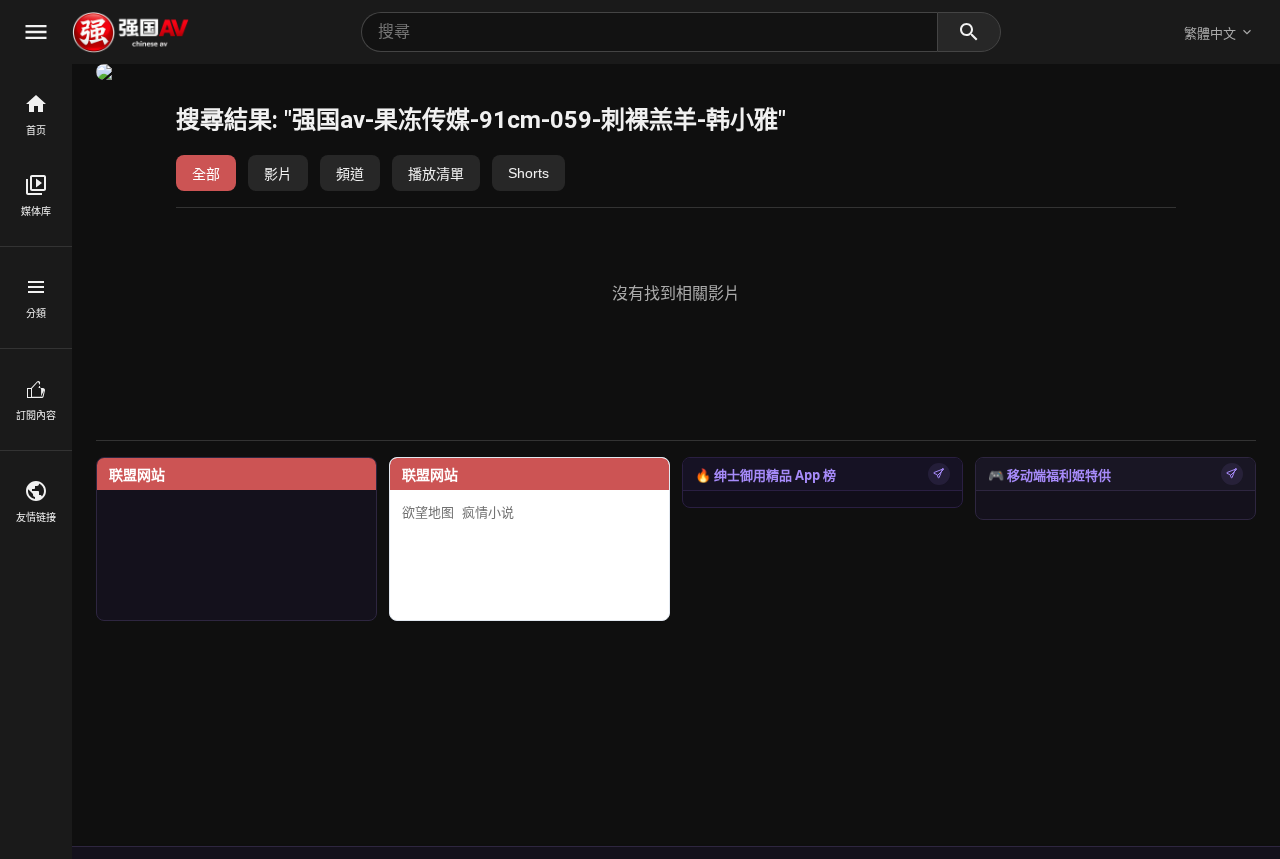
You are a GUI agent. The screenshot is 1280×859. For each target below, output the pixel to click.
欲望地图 (428, 512)
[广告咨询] (939, 474)
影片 (278, 174)
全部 (206, 174)
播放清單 (436, 174)
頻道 (350, 174)
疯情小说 (488, 512)
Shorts (528, 173)
